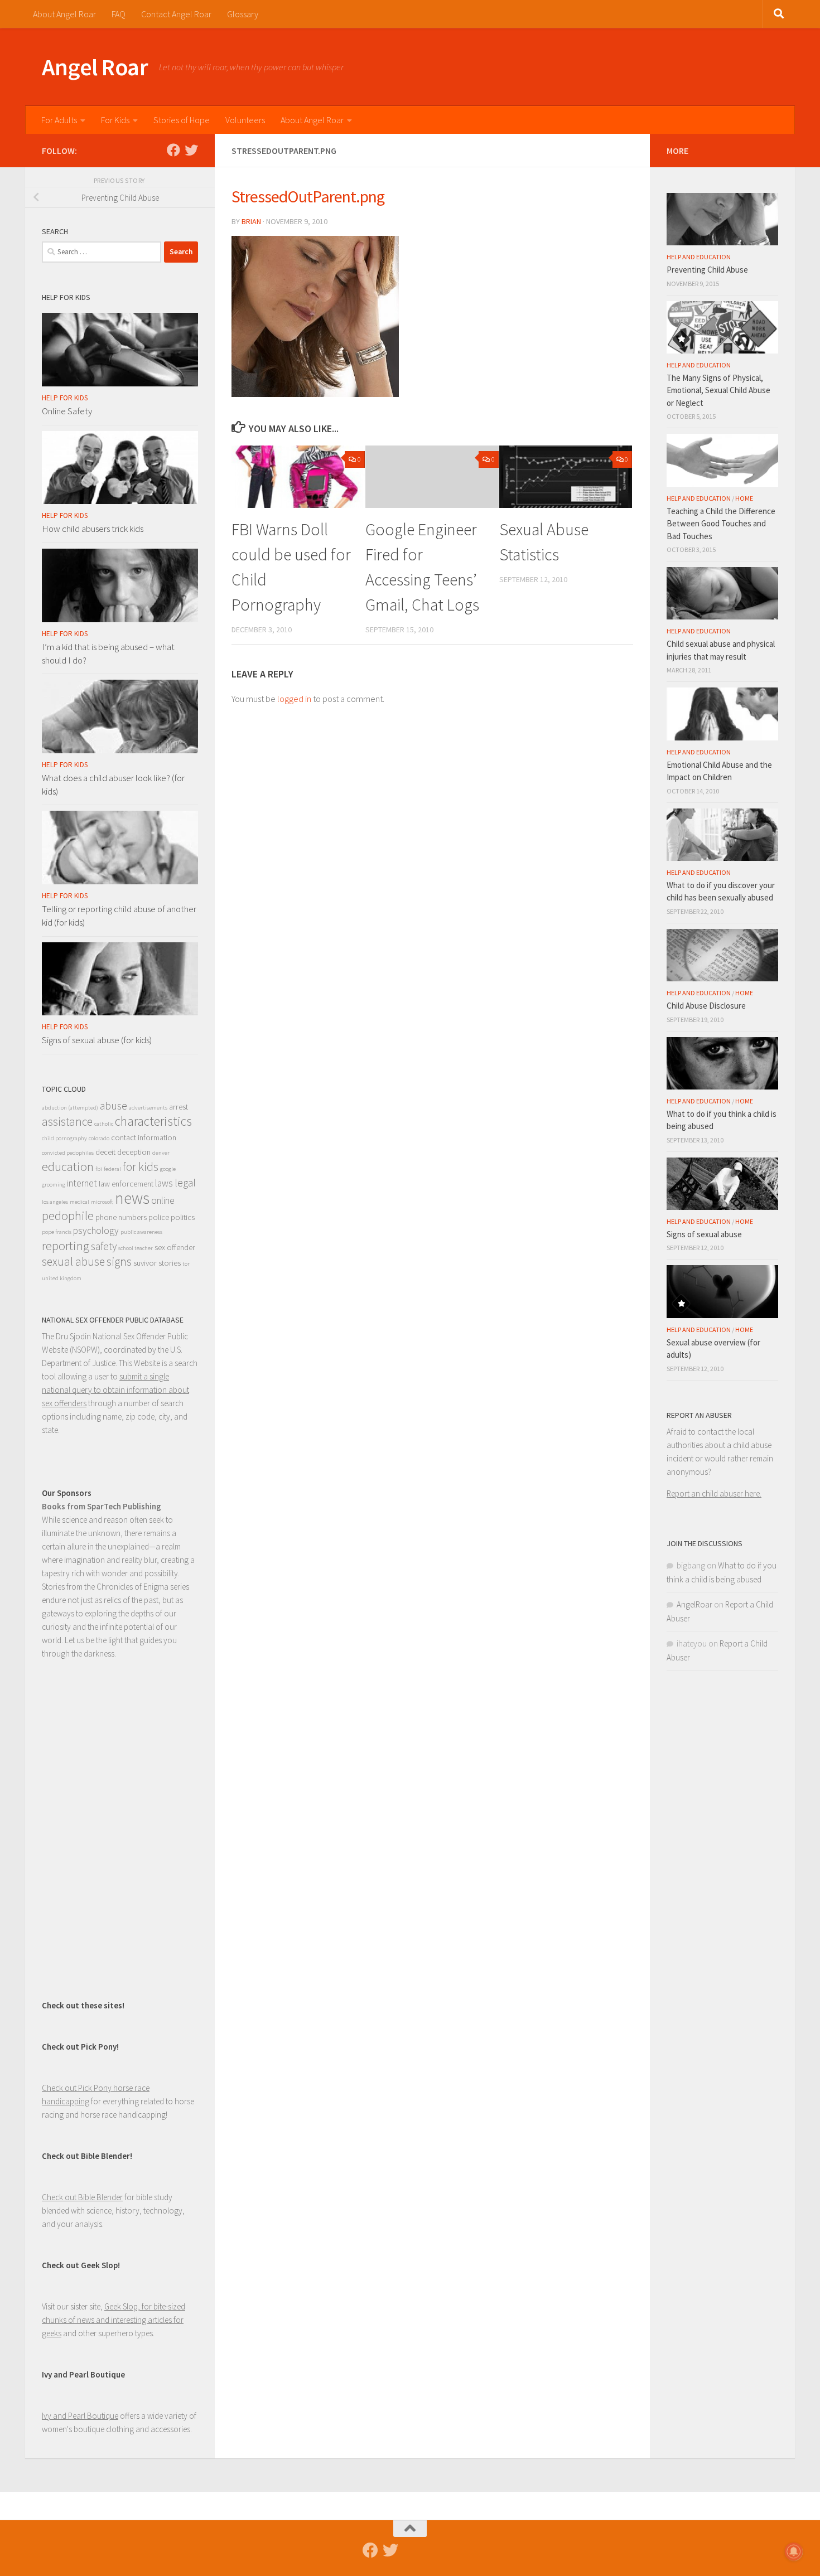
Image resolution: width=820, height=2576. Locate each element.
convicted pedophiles (68, 1153)
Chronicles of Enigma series (143, 1587)
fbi (99, 1169)
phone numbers (121, 1217)
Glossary (243, 14)
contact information (144, 1137)
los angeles (55, 1202)
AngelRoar (694, 1604)
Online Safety (67, 411)
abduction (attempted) (70, 1108)
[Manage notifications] (794, 2551)
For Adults (59, 120)
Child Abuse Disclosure (706, 1006)
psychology (96, 1231)
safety (104, 1246)
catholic (104, 1124)
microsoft (102, 1202)
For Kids (115, 120)
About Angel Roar (64, 14)
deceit (105, 1152)
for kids (141, 1167)
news (132, 1198)
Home (744, 498)
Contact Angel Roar (176, 14)
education (68, 1166)
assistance (67, 1122)
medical (79, 1202)
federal (112, 1169)
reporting (66, 1246)
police (159, 1217)
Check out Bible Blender (82, 2197)
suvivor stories (157, 1263)
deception (134, 1152)
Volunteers (245, 120)
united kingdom (62, 1278)
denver (161, 1153)
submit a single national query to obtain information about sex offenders (115, 1390)
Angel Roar (95, 67)
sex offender (175, 1247)
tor (186, 1264)
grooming (54, 1185)
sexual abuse (73, 1262)
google (168, 1169)
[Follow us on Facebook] (173, 150)
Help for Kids (65, 398)
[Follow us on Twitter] (191, 150)
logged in (294, 699)
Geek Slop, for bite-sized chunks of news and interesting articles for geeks (114, 2320)
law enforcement (126, 1184)
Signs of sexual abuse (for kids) (97, 1040)
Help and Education (699, 257)
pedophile (68, 1216)
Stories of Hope (182, 120)
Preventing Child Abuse (707, 270)
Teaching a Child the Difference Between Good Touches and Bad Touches (721, 524)
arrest (179, 1107)
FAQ (119, 14)
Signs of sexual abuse (704, 1234)
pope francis (57, 1232)
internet (82, 1183)
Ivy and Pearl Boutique (80, 2416)
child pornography (64, 1138)
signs (119, 1262)
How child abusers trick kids (93, 529)
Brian (251, 221)
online (163, 1200)
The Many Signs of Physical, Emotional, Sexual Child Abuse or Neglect (718, 390)
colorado (99, 1138)
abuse (114, 1106)
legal (185, 1183)
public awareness (141, 1232)
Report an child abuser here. (714, 1493)
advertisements (148, 1108)
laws (164, 1183)
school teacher (136, 1248)
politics (183, 1217)
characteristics (153, 1121)
